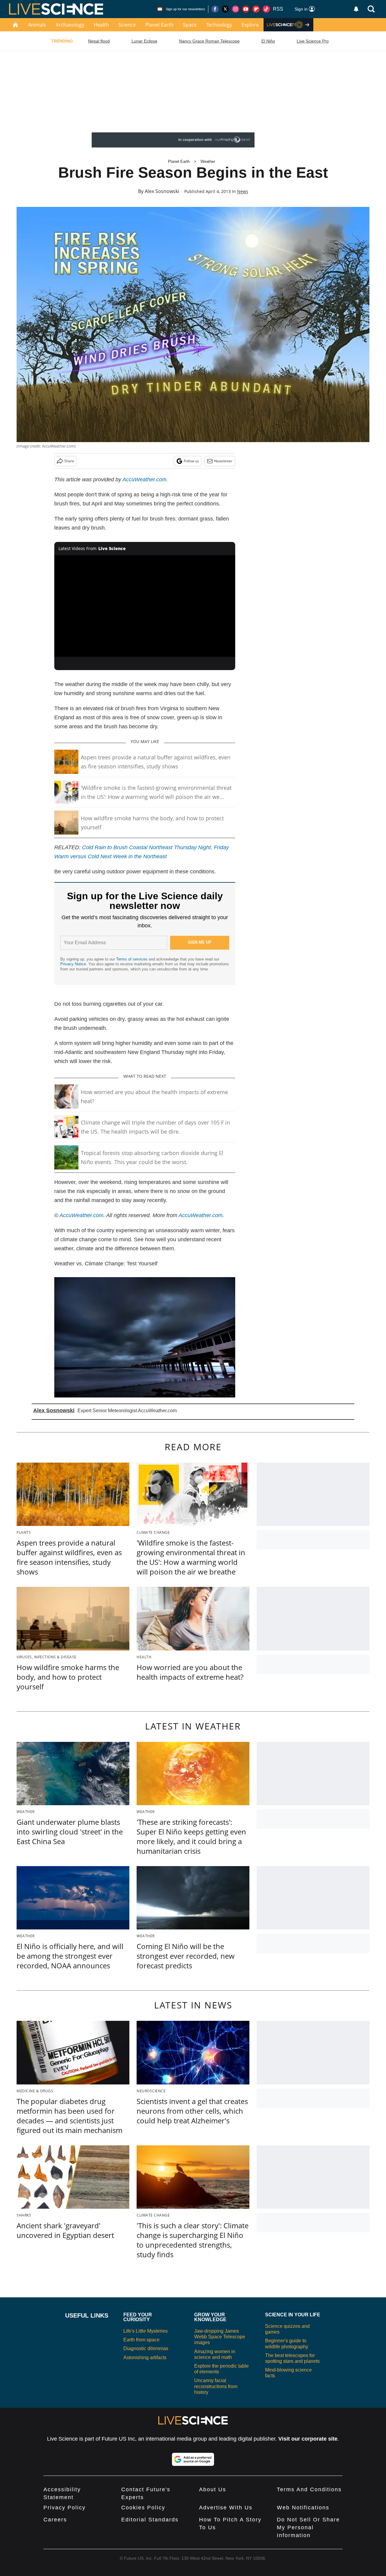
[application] (145, 606)
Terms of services (132, 959)
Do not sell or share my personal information (308, 2527)
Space (190, 25)
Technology (219, 25)
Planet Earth (159, 25)
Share (69, 461)
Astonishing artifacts (145, 2358)
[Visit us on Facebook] (215, 9)
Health (101, 25)
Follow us (191, 461)
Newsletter (223, 461)
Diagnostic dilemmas (146, 2348)
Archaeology (70, 25)
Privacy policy (65, 2508)
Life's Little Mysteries (146, 2331)
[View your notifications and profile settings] (356, 9)
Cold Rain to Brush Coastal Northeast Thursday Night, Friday (155, 847)
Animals (37, 25)
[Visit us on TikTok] (266, 9)
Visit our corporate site (308, 2439)
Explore (250, 25)
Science (127, 25)
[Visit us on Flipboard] (256, 9)
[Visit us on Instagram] (236, 9)
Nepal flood (99, 41)
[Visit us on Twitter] (225, 9)
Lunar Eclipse (144, 41)
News (243, 191)
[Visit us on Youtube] (246, 9)
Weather (208, 161)
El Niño (268, 41)
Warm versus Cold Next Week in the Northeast (111, 856)
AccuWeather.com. (145, 479)
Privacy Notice (73, 964)
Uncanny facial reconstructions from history (216, 2386)
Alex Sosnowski (162, 191)
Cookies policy (143, 2508)
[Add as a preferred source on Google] (193, 2459)
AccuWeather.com (81, 1215)
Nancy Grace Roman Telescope (209, 41)
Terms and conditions (309, 2489)
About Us (213, 2489)
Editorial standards (150, 2520)
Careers (55, 2520)
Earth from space (141, 2340)
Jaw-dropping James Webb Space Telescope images (220, 2337)
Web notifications (303, 2508)
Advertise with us (226, 2508)
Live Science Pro (313, 41)
